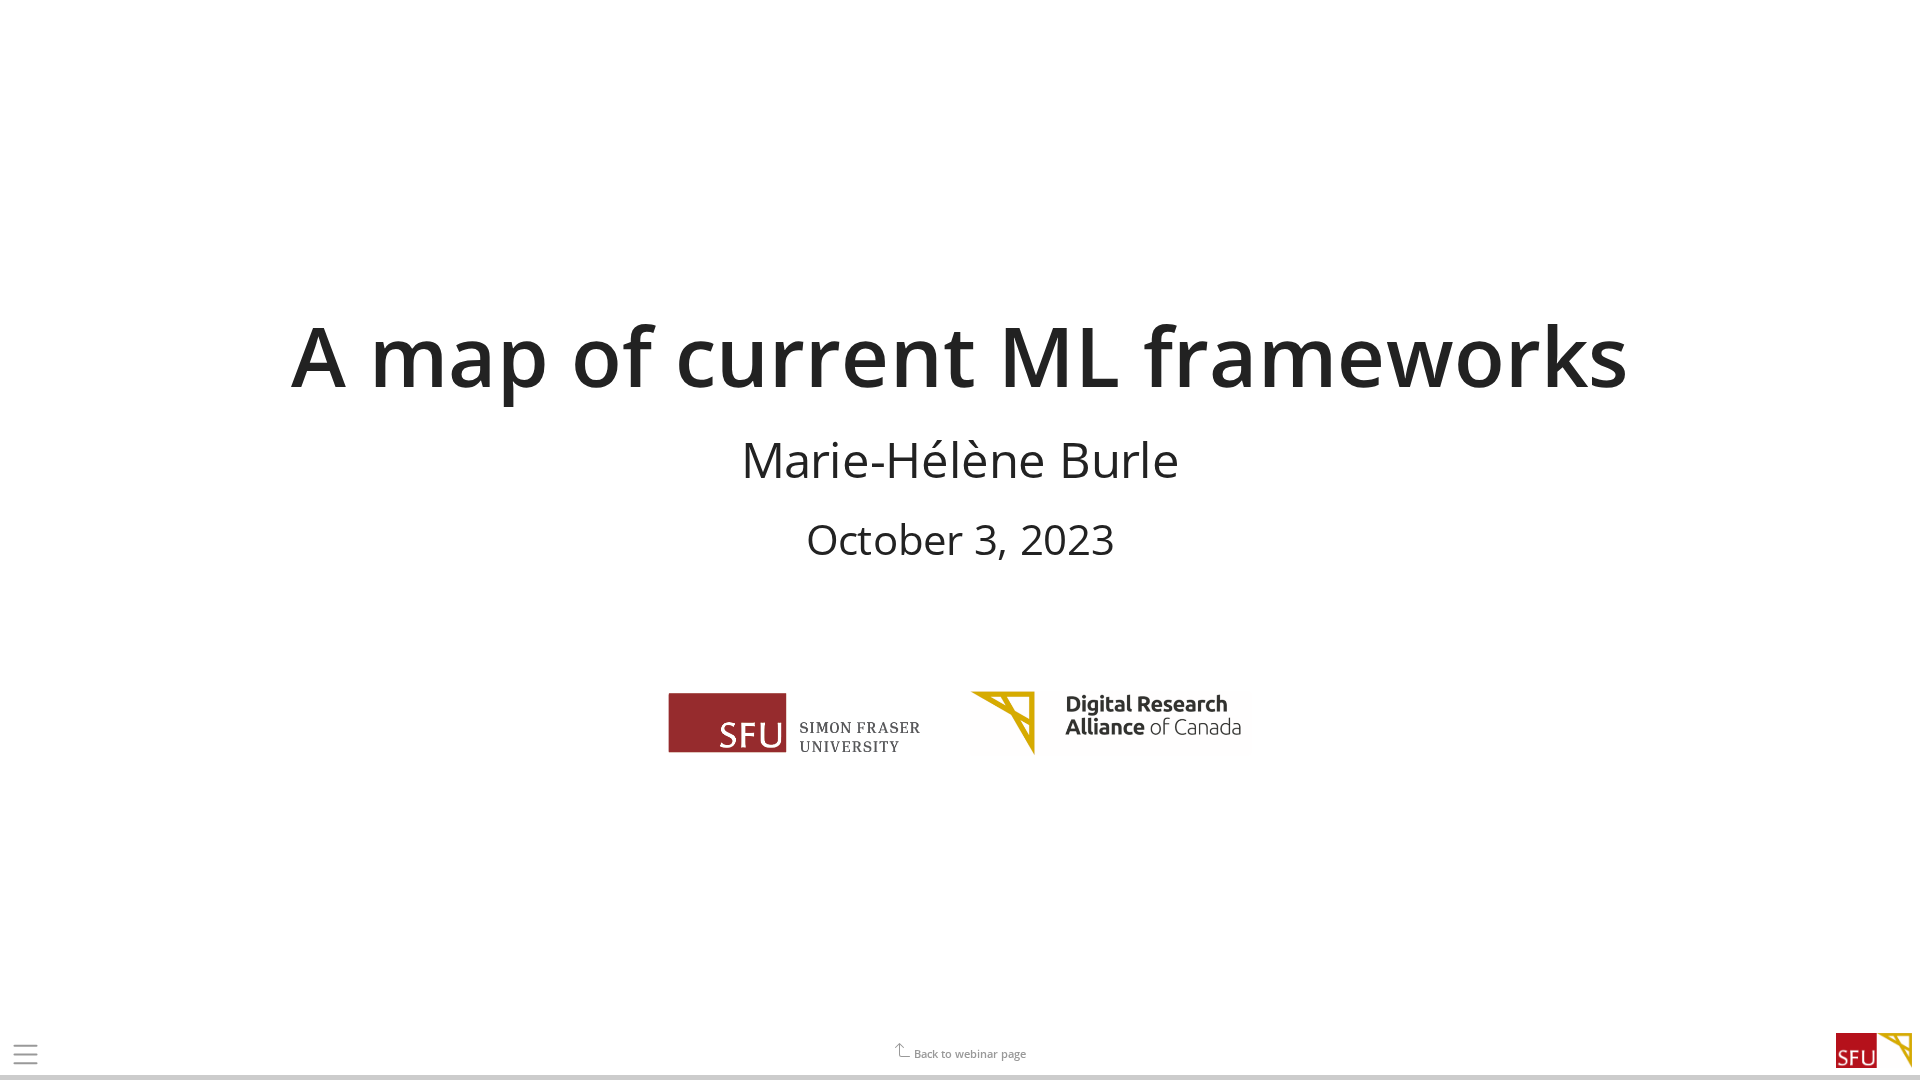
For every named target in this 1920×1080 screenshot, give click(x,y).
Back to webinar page (968, 1053)
